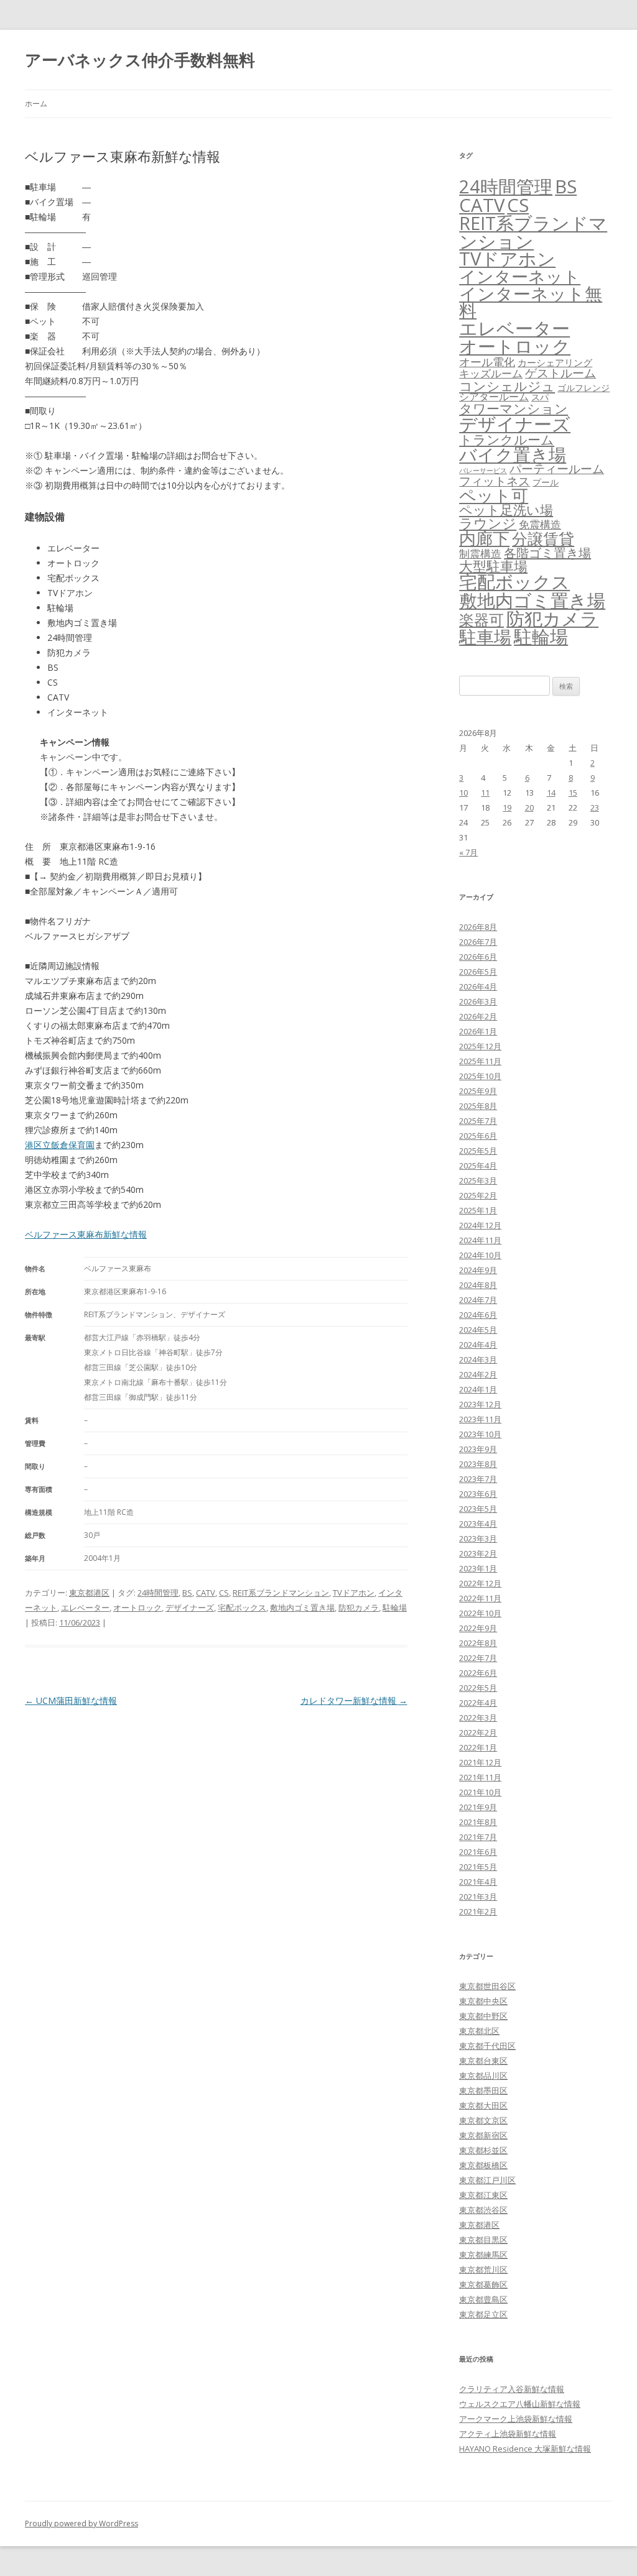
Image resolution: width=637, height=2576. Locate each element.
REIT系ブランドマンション (281, 1593)
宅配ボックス (242, 1608)
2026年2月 (478, 1016)
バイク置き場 (513, 454)
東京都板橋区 (483, 2165)
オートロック (137, 1608)
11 (485, 793)
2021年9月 (478, 1807)
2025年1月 (478, 1210)
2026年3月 (478, 1001)
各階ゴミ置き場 (547, 553)
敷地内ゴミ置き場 (302, 1608)
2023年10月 (480, 1434)
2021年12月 (480, 1762)
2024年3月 (478, 1359)
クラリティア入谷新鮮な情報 (512, 2389)
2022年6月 (478, 1673)
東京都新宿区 (483, 2135)
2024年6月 (478, 1315)
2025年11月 (480, 1061)
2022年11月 (480, 1598)
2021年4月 (478, 1882)
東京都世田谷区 (487, 1986)
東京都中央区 (483, 2001)
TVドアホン (354, 1593)
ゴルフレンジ (584, 388)
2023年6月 (478, 1494)
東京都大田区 (483, 2105)
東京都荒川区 (483, 2270)
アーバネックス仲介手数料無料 (140, 60)
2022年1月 (478, 1747)
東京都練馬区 (483, 2255)
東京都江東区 (483, 2195)
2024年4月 (478, 1345)
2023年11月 (480, 1419)
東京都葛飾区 (483, 2284)
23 (595, 807)
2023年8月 (478, 1464)
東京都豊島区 (483, 2299)
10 (463, 793)
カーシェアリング (555, 362)
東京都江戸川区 (487, 2180)
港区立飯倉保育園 (60, 1145)
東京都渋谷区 (483, 2210)
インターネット (520, 276)
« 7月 (468, 852)
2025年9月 (478, 1091)
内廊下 (484, 538)
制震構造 (480, 554)
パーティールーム (557, 468)
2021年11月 (480, 1777)
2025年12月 (480, 1046)
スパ (540, 397)
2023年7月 (478, 1479)
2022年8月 (478, 1643)
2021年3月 (478, 1897)
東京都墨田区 (483, 2091)
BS (187, 1593)
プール (546, 482)
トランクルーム (507, 439)
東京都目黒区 (483, 2240)
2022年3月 (478, 1718)
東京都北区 (479, 2031)
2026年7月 (478, 942)
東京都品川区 (483, 2076)
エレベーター (85, 1608)
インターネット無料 (531, 302)
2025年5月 (478, 1151)
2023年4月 (478, 1524)
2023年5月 (478, 1509)
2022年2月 (478, 1732)
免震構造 (540, 524)
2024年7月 (478, 1300)
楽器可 (481, 619)
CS (224, 1593)
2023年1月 (478, 1568)
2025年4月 (478, 1166)
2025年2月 (478, 1195)
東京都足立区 (483, 2314)
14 (551, 793)
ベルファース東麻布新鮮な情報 (86, 1234)
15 (573, 793)
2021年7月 (478, 1837)
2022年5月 (478, 1688)
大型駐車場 (493, 566)
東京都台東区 (483, 2061)
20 (529, 807)
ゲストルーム (560, 373)
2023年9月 (478, 1449)
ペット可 (494, 495)
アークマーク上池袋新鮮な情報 (516, 2419)
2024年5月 (478, 1330)
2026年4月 (478, 987)
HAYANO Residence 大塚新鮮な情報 (525, 2449)
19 (507, 807)
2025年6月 (478, 1136)
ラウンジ (488, 523)
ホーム (36, 103)
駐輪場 (395, 1608)
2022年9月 (478, 1628)
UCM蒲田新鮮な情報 (71, 1700)
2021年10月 (480, 1792)
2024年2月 (478, 1374)
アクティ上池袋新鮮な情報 (508, 2434)
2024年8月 (478, 1285)
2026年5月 (478, 972)
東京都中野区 (483, 2016)
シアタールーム (494, 397)
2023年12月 (480, 1404)
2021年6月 (478, 1852)
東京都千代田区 (487, 2046)
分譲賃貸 (543, 538)
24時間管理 (158, 1593)
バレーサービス (483, 471)
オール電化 (487, 362)
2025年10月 (480, 1076)
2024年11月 (480, 1240)
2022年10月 (480, 1613)
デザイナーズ (190, 1608)
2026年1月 (478, 1031)
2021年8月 (478, 1822)
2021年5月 (478, 1867)
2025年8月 (478, 1106)
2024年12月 (480, 1225)
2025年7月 (478, 1121)
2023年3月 (478, 1539)
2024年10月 (480, 1255)
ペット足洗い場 (506, 510)
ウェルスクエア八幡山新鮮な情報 (520, 2404)
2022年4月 (478, 1703)
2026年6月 (478, 957)
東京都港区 (89, 1593)
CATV (206, 1593)
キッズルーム (491, 373)
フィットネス (495, 481)
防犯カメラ (359, 1608)
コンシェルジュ (507, 386)
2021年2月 (478, 1911)
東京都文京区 (483, 2120)
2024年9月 (478, 1270)
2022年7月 (478, 1658)
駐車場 (485, 637)
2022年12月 (480, 1583)
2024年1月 (478, 1389)
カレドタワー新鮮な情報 (354, 1700)
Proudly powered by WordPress (81, 2523)
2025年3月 (478, 1180)
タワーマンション (514, 408)
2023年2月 (478, 1553)
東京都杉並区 (483, 2150)
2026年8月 (478, 927)
